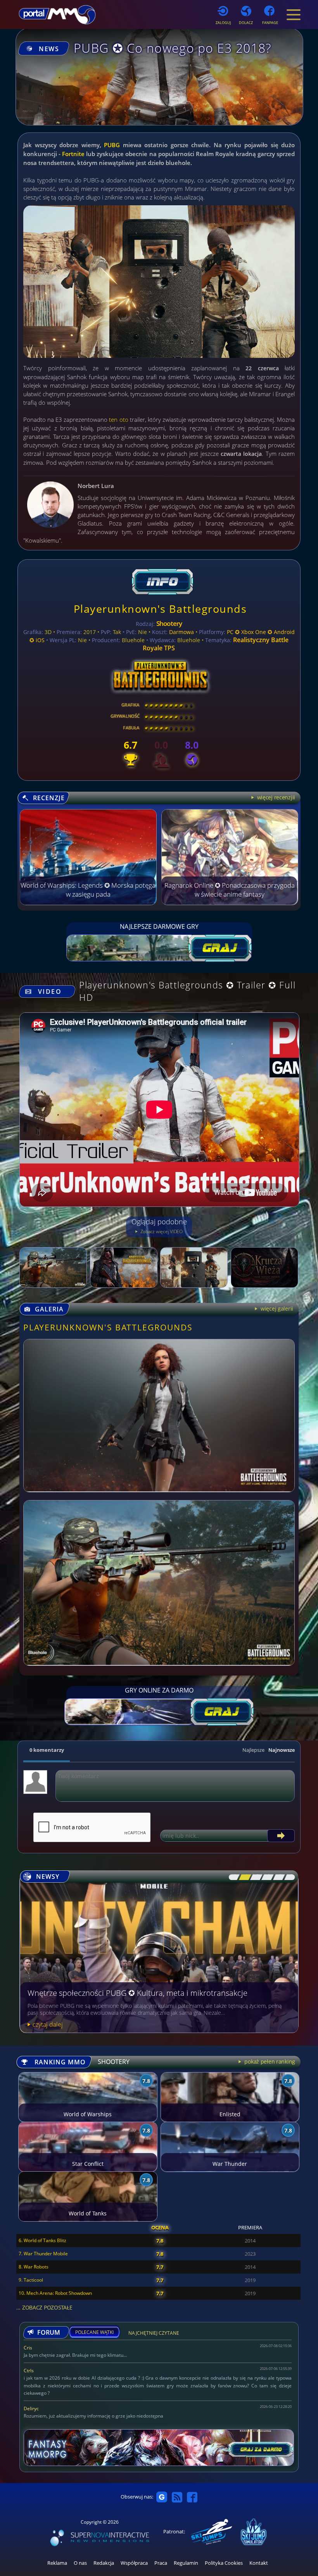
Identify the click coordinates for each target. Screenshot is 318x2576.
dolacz (246, 23)
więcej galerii (276, 1309)
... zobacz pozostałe (44, 2307)
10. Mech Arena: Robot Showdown (55, 2293)
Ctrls (29, 2371)
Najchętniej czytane (154, 2334)
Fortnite (73, 154)
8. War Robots (34, 2267)
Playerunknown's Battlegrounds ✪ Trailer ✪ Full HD (187, 991)
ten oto (118, 419)
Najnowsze (282, 1750)
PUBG (112, 145)
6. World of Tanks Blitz (42, 2240)
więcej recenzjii (275, 797)
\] (288, 1877)
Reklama (57, 2563)
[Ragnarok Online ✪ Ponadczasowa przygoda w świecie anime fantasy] (230, 903)
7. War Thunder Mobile (43, 2254)
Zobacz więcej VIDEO (161, 1231)
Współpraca (134, 2563)
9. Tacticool (31, 2280)
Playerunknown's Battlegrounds (160, 609)
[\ (232, 1877)
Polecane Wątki (94, 2332)
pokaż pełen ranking (269, 2061)
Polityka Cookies (224, 2563)
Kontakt (259, 2563)
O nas (80, 2563)
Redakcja (104, 2563)
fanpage (270, 23)
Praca (161, 2563)
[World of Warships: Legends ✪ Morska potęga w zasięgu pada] (88, 903)
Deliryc (31, 2408)
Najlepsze (253, 1750)
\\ (243, 1877)
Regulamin (186, 2563)
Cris (28, 2348)
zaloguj (223, 23)
